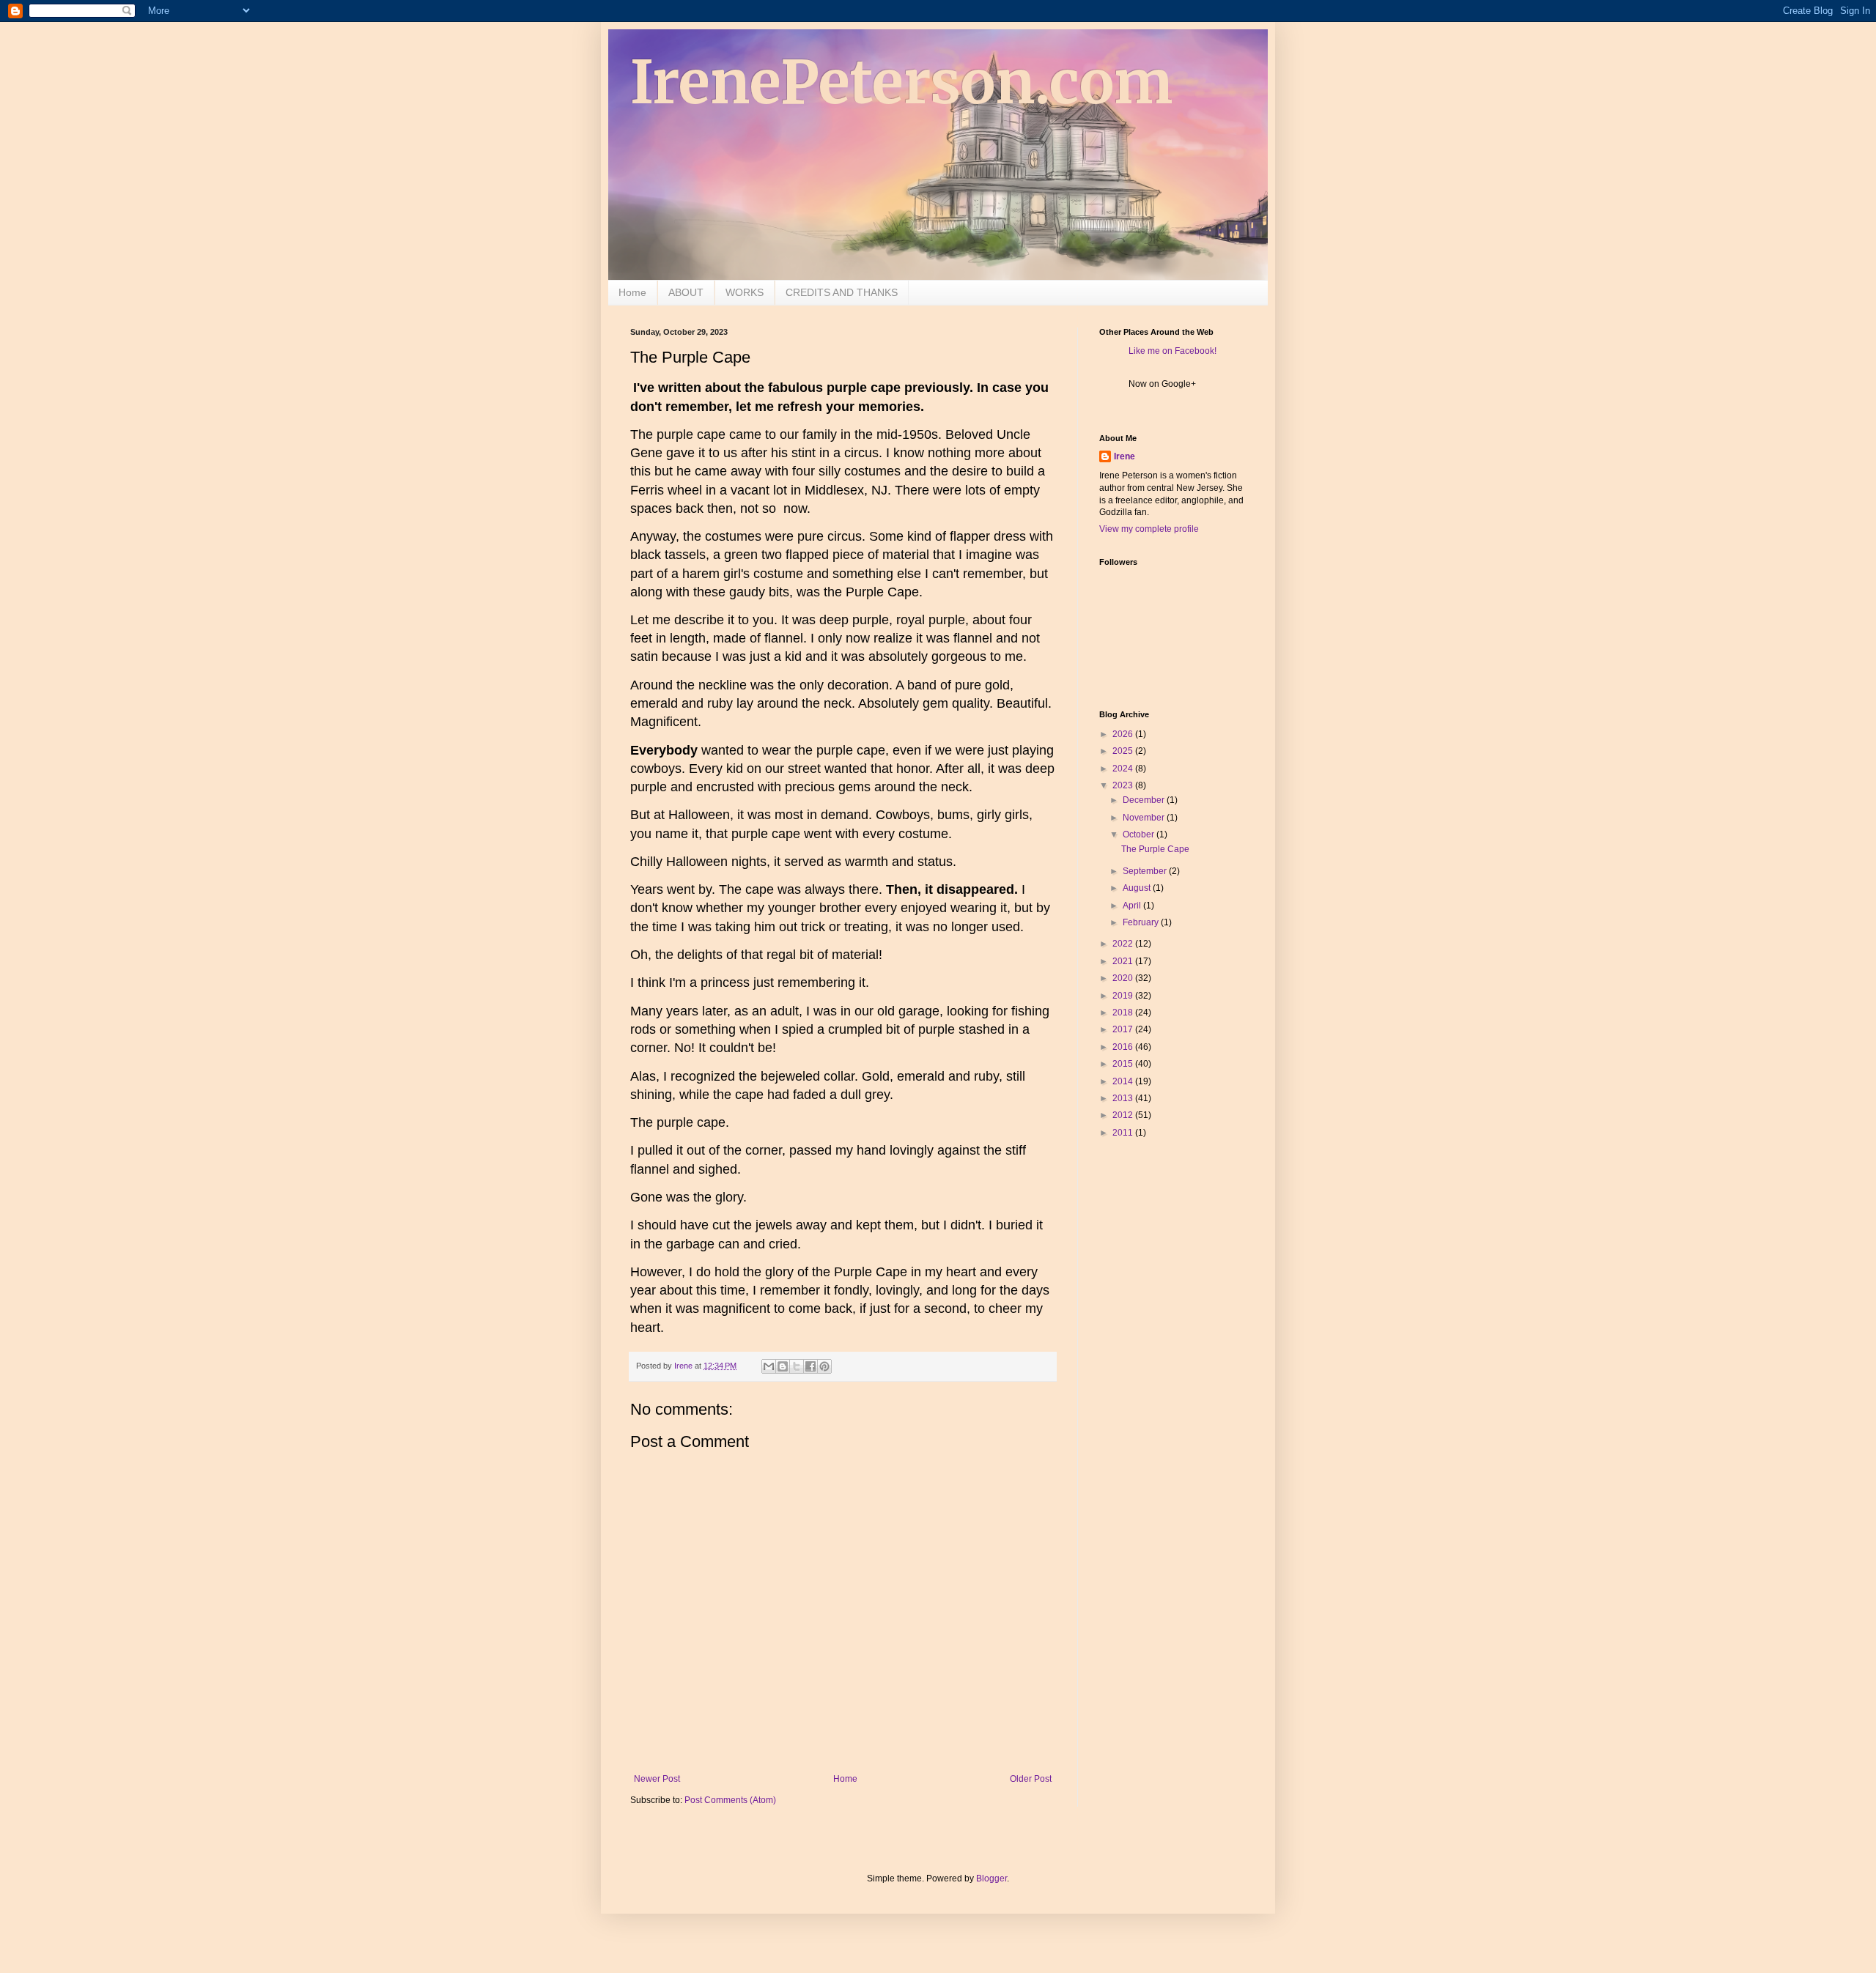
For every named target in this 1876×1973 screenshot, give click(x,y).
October (1140, 834)
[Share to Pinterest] (824, 1366)
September (1146, 871)
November (1145, 818)
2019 (1124, 996)
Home (632, 292)
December (1145, 800)
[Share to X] (797, 1366)
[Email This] (769, 1366)
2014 (1124, 1081)
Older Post (1031, 1779)
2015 (1124, 1064)
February (1142, 922)
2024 (1124, 769)
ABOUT (686, 292)
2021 (1124, 961)
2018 (1124, 1013)
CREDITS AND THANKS (842, 292)
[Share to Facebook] (810, 1366)
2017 (1124, 1029)
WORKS (745, 292)
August (1138, 888)
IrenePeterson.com (901, 82)
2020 (1124, 978)
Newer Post (657, 1779)
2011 (1124, 1133)
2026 (1124, 734)
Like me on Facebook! (1172, 351)
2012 (1124, 1115)
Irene (1125, 456)
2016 (1124, 1047)
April (1133, 906)
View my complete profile (1149, 529)
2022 (1124, 944)
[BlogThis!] (783, 1366)
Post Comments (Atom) (730, 1800)
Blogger (991, 1878)
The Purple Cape (1155, 849)
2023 (1124, 785)
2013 (1124, 1098)
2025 (1124, 751)
